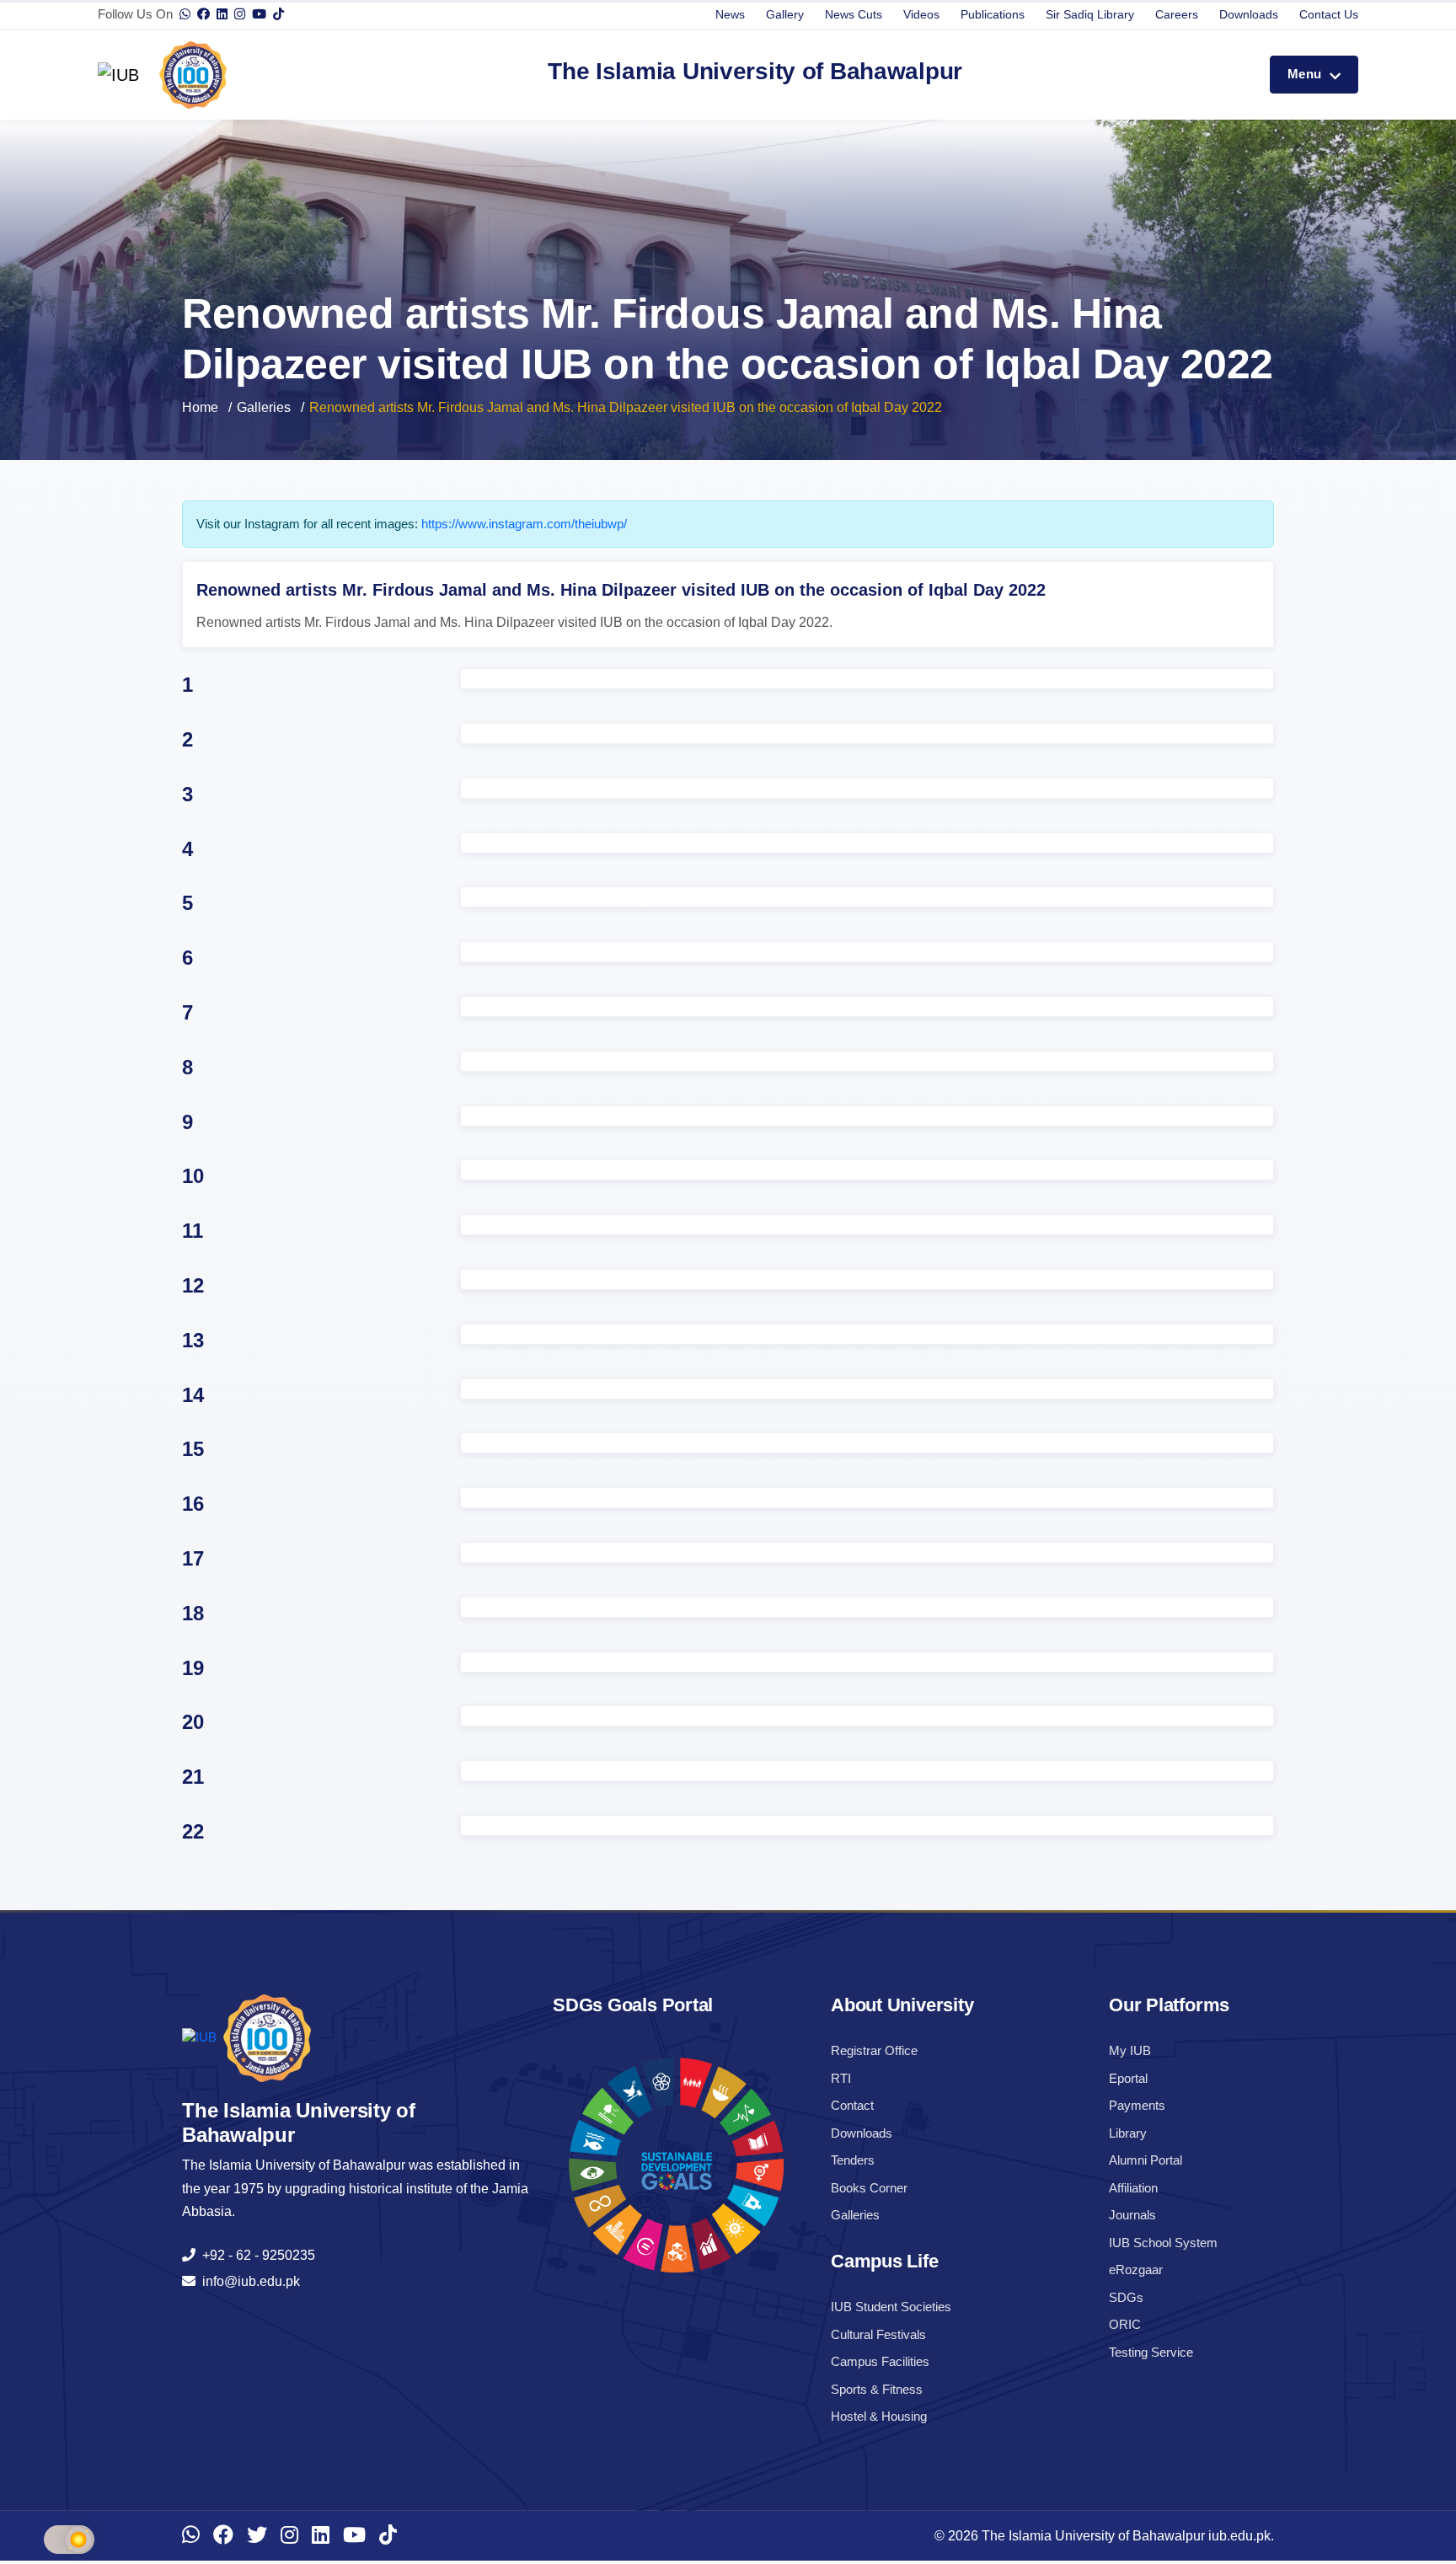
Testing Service (1151, 2352)
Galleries (264, 407)
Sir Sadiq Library (1090, 14)
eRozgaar (1136, 2270)
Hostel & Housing (879, 2416)
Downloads (1249, 14)
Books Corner (869, 2188)
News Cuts (854, 14)
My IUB (1130, 2050)
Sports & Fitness (877, 2389)
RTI (841, 2078)
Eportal (1128, 2078)
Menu (1306, 74)
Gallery (785, 14)
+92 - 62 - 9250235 (255, 2255)
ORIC (1125, 2324)
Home (200, 407)
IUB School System (1163, 2243)
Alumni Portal (1146, 2160)
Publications (993, 14)
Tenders (853, 2160)
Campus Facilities (880, 2361)
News (730, 14)
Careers (1177, 14)
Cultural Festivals (878, 2334)
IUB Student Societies (891, 2307)
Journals (1132, 2215)
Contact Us (1329, 14)
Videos (921, 14)
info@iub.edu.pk (248, 2281)
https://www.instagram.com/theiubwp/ (524, 524)
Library (1128, 2133)
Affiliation (1133, 2188)
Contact (852, 2105)
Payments (1137, 2105)
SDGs (1126, 2297)
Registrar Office (874, 2050)
